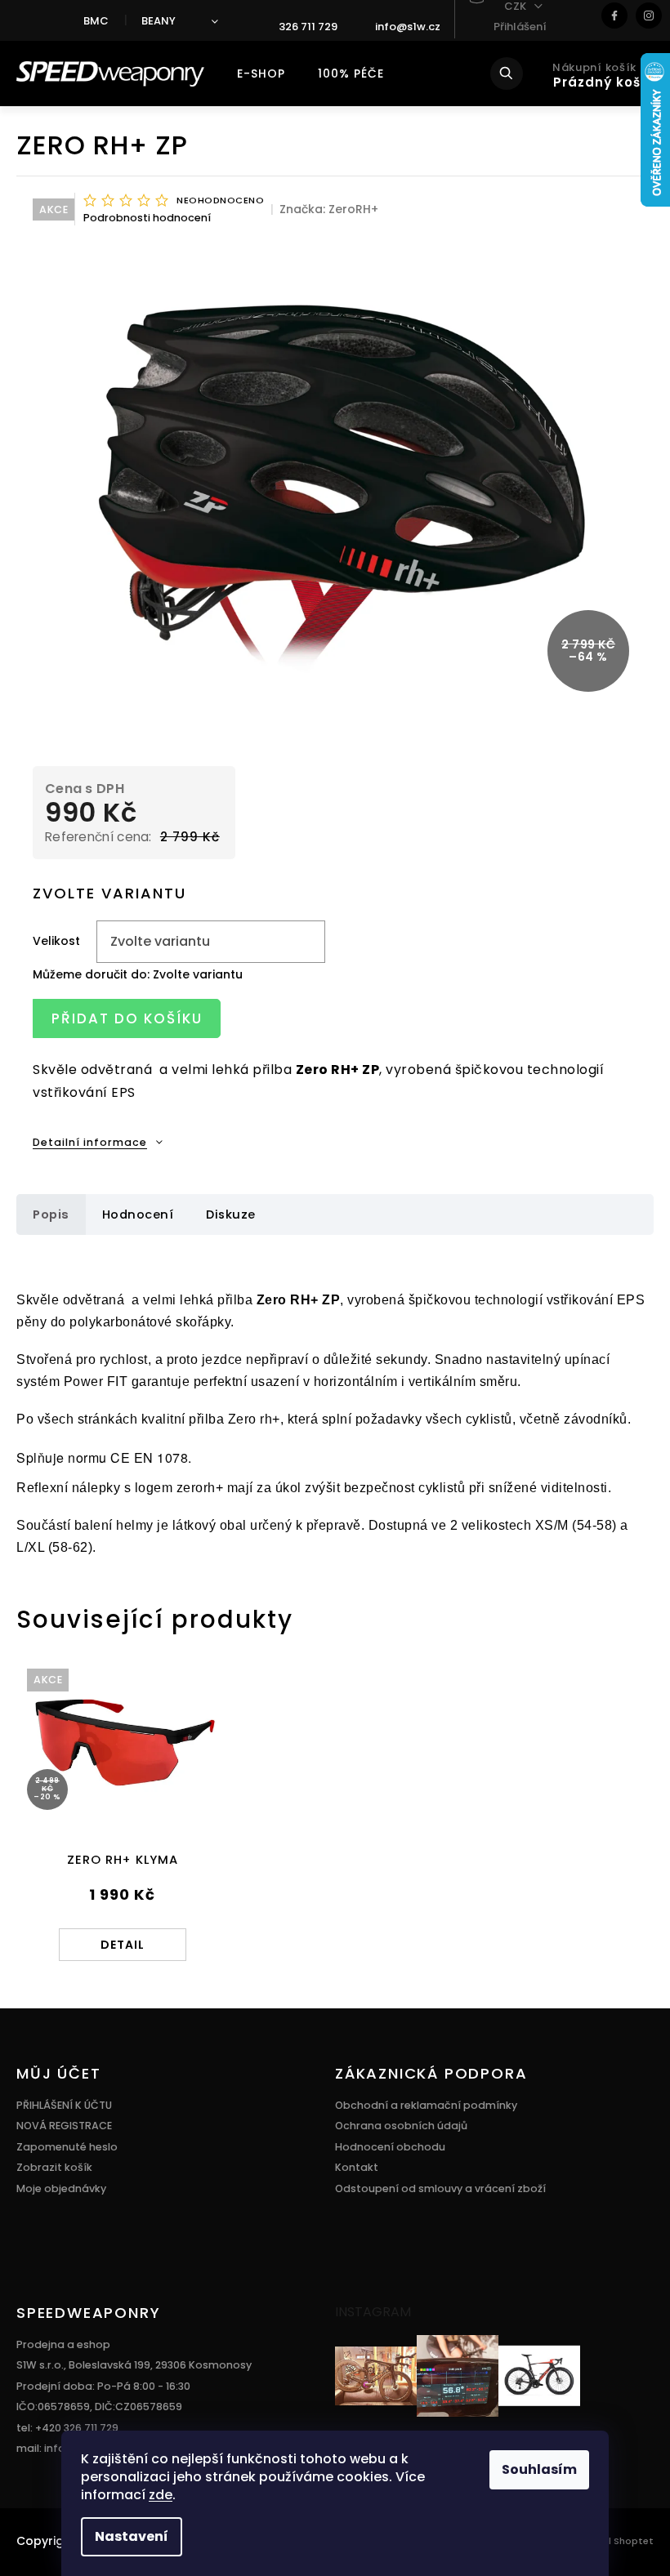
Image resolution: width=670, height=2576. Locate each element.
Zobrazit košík (54, 2167)
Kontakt (357, 2167)
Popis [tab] (51, 1214)
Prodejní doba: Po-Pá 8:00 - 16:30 (103, 2386)
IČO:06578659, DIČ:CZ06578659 (99, 2407)
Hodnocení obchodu (390, 2147)
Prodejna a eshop (63, 2344)
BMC (96, 21)
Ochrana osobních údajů (401, 2126)
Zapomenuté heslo (67, 2147)
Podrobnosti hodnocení (147, 218)
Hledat (518, 74)
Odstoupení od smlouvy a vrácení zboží (440, 2188)
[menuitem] (261, 74)
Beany (159, 21)
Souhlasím (539, 2469)
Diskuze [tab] (231, 1214)
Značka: (329, 209)
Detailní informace (90, 1142)
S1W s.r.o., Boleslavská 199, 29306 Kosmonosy (134, 2365)
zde (161, 2495)
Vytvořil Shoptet (614, 2541)
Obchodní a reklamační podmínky (426, 2105)
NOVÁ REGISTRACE (64, 2126)
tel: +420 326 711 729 (67, 2428)
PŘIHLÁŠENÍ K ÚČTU (64, 2105)
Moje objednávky (61, 2188)
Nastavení (132, 2536)
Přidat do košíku (127, 1018)
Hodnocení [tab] (138, 1214)
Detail (123, 1945)
